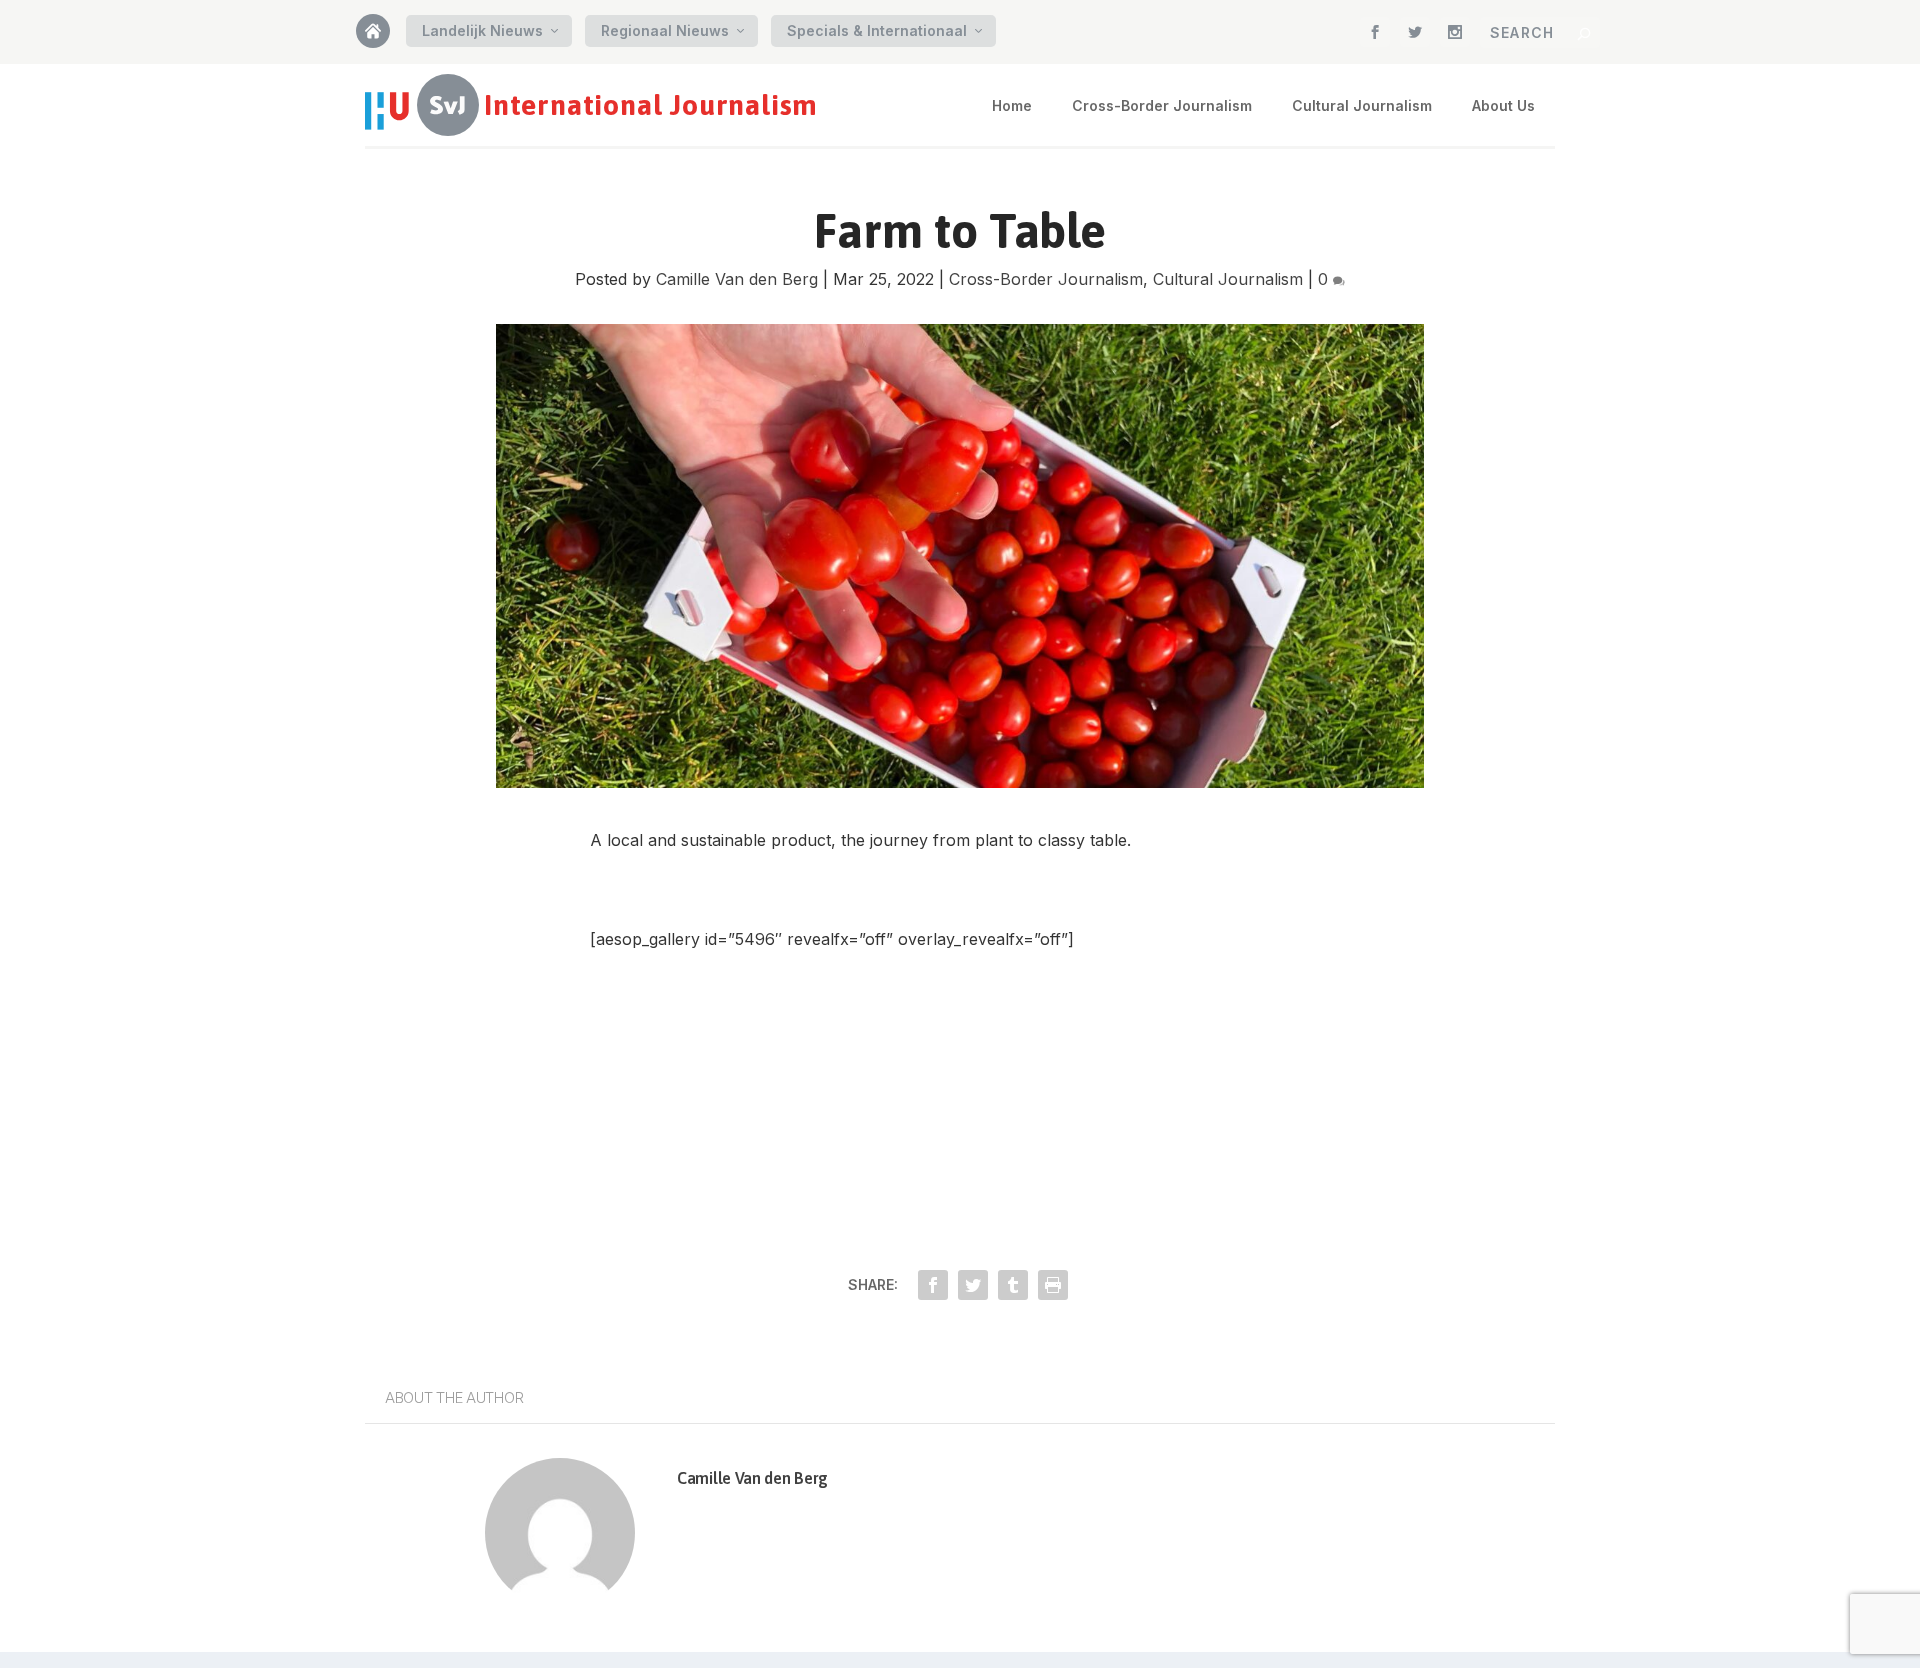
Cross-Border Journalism (1162, 105)
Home (380, 37)
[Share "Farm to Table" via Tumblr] (1013, 1285)
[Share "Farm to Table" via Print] (1053, 1285)
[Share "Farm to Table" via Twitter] (973, 1285)
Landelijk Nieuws (482, 30)
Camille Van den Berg (737, 279)
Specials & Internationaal (877, 30)
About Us (1503, 105)
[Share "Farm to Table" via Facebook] (933, 1285)
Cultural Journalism (1362, 105)
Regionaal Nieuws (665, 30)
